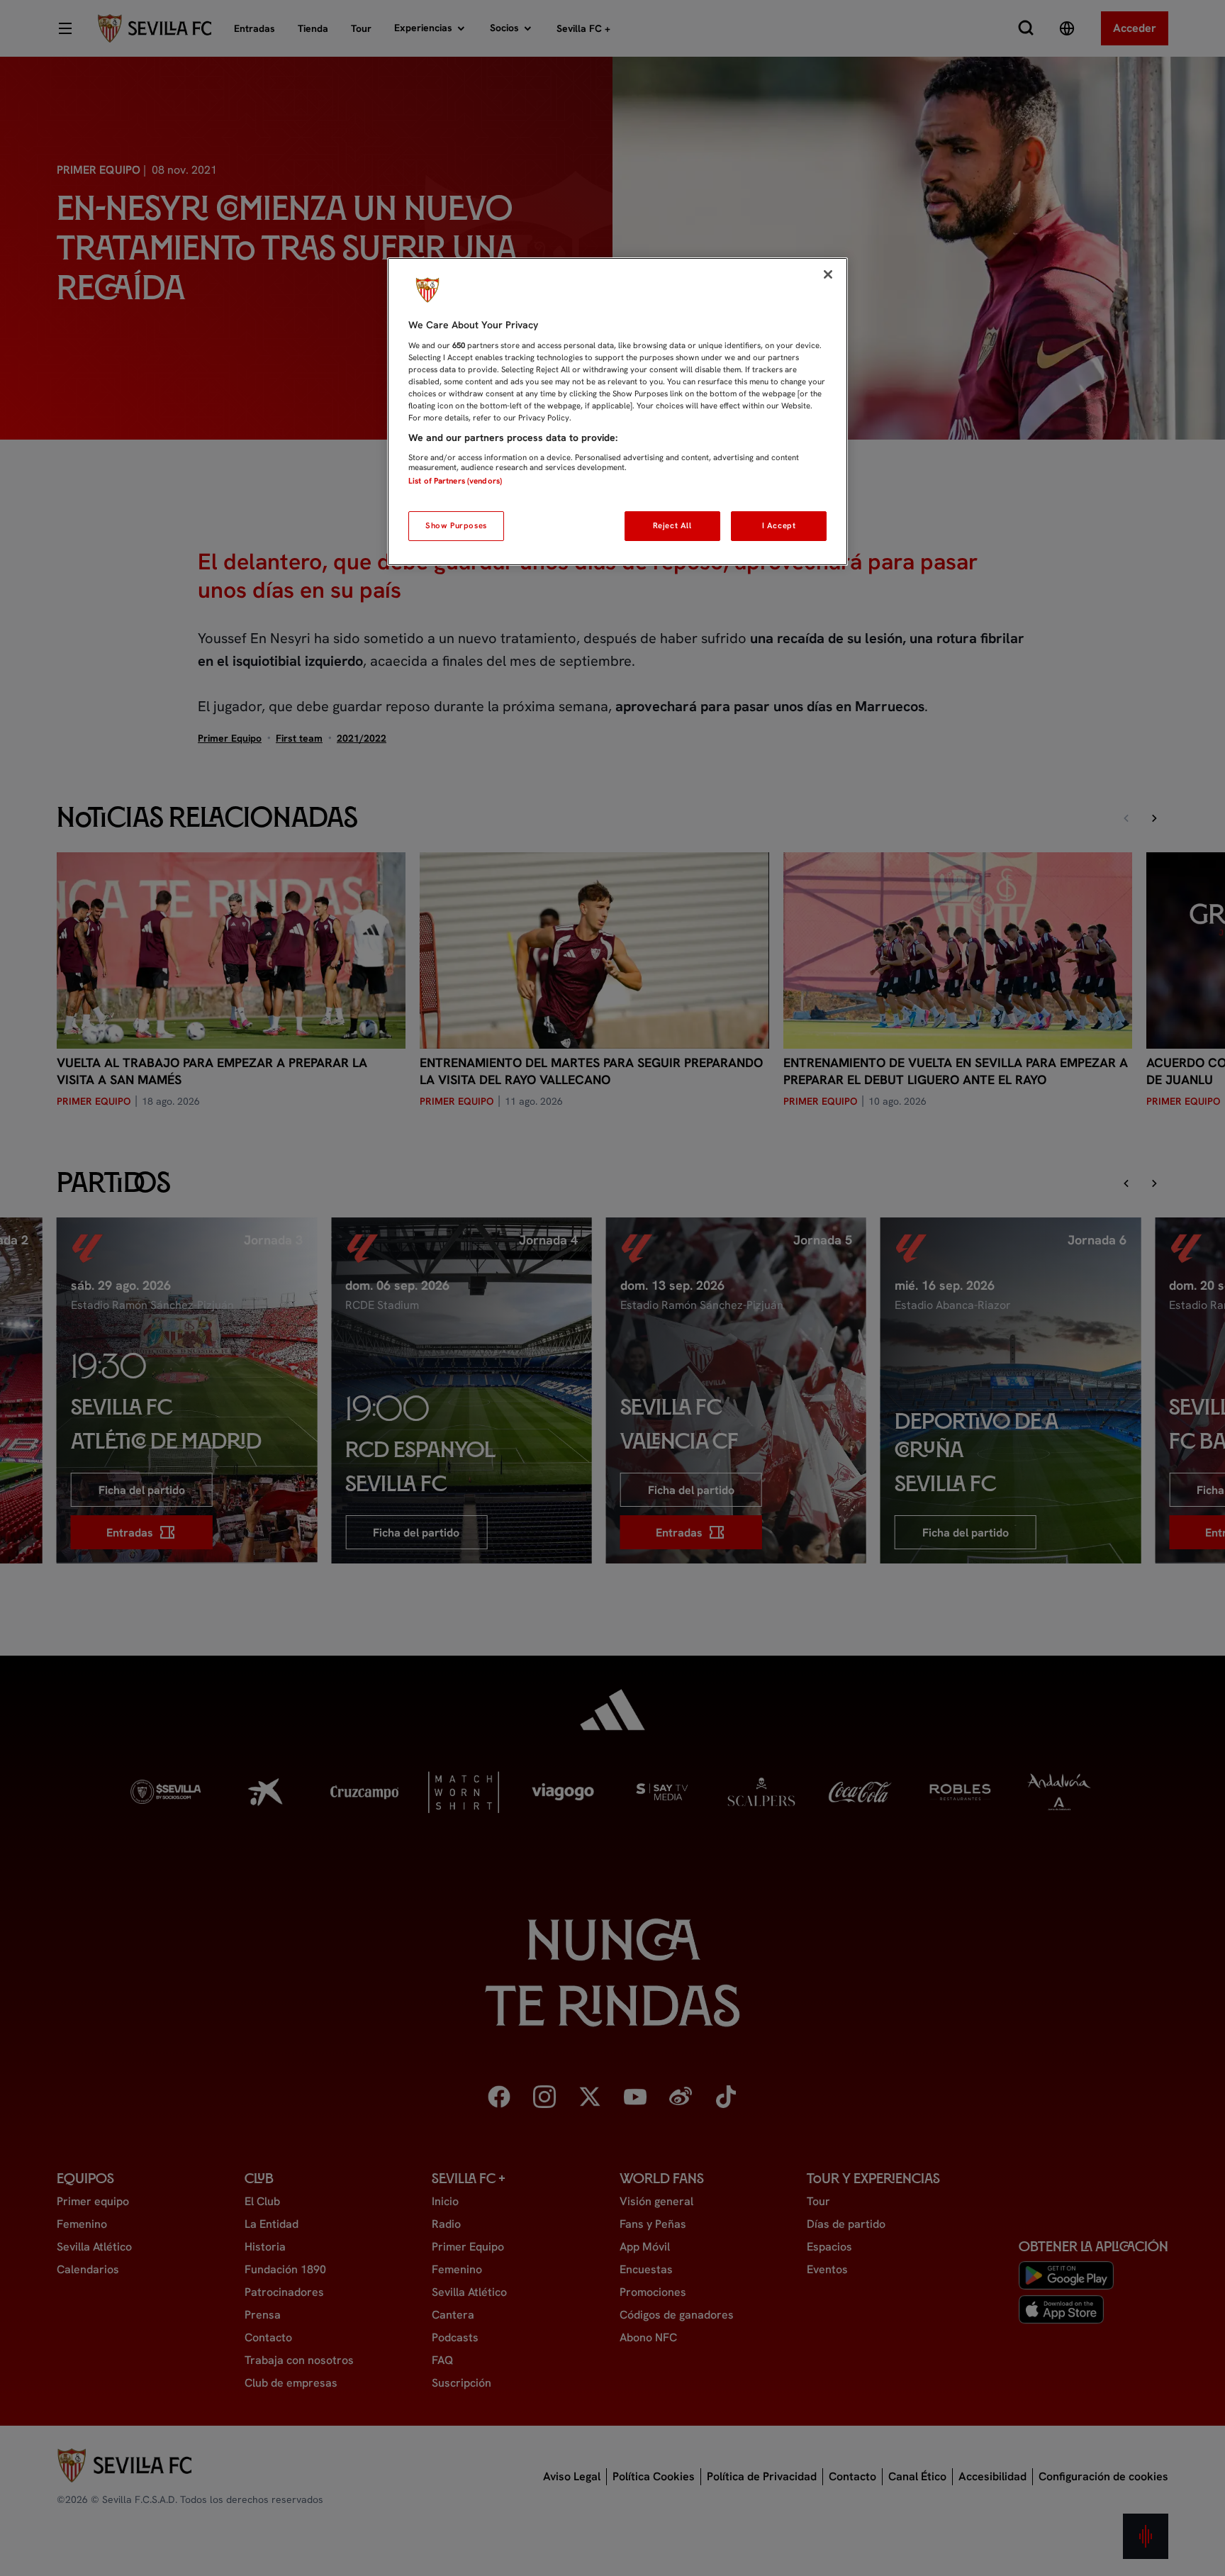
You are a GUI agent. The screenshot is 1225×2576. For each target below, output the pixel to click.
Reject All (672, 525)
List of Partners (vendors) (455, 481)
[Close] (828, 274)
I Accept (779, 525)
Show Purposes (456, 525)
